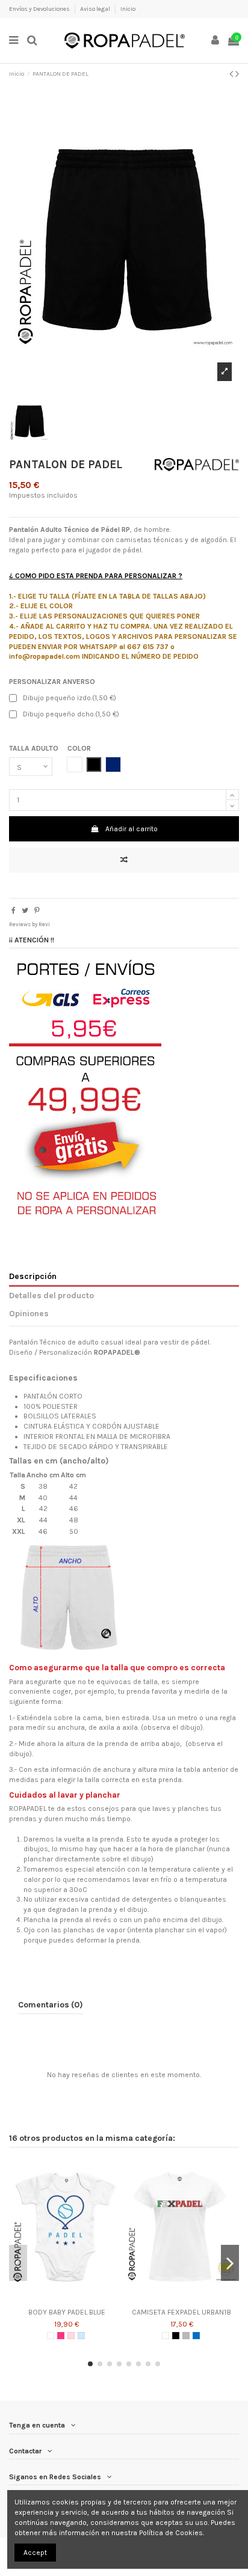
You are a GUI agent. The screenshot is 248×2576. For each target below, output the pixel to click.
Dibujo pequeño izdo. (70, 698)
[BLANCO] (51, 2336)
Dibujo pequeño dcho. (71, 714)
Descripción (33, 1276)
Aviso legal (96, 9)
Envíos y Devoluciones (40, 9)
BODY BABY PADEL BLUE (67, 2312)
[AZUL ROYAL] (196, 2336)
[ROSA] (71, 2336)
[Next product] (237, 74)
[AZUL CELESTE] (81, 2336)
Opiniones (29, 1313)
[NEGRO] (176, 2336)
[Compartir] (14, 911)
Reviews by (29, 924)
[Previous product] (232, 74)
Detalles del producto (51, 1295)
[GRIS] (186, 2336)
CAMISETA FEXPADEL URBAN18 (181, 2312)
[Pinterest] (37, 911)
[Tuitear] (25, 911)
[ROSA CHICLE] (61, 2336)
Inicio (128, 9)
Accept (35, 2553)
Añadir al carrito (132, 829)
